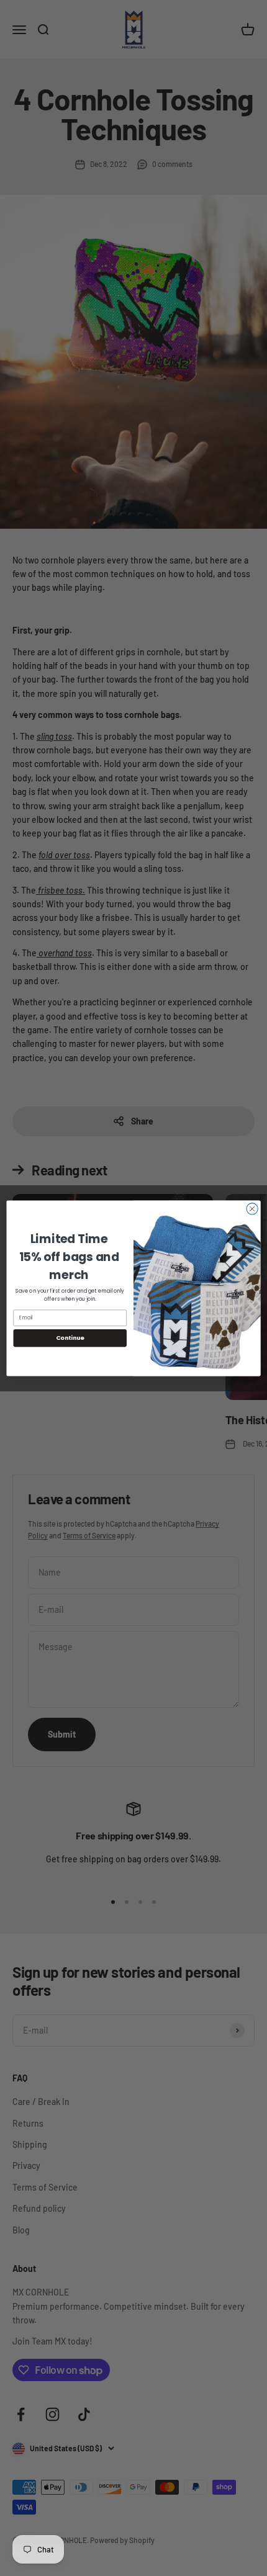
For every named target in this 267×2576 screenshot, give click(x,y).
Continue (70, 1338)
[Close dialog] (252, 1208)
